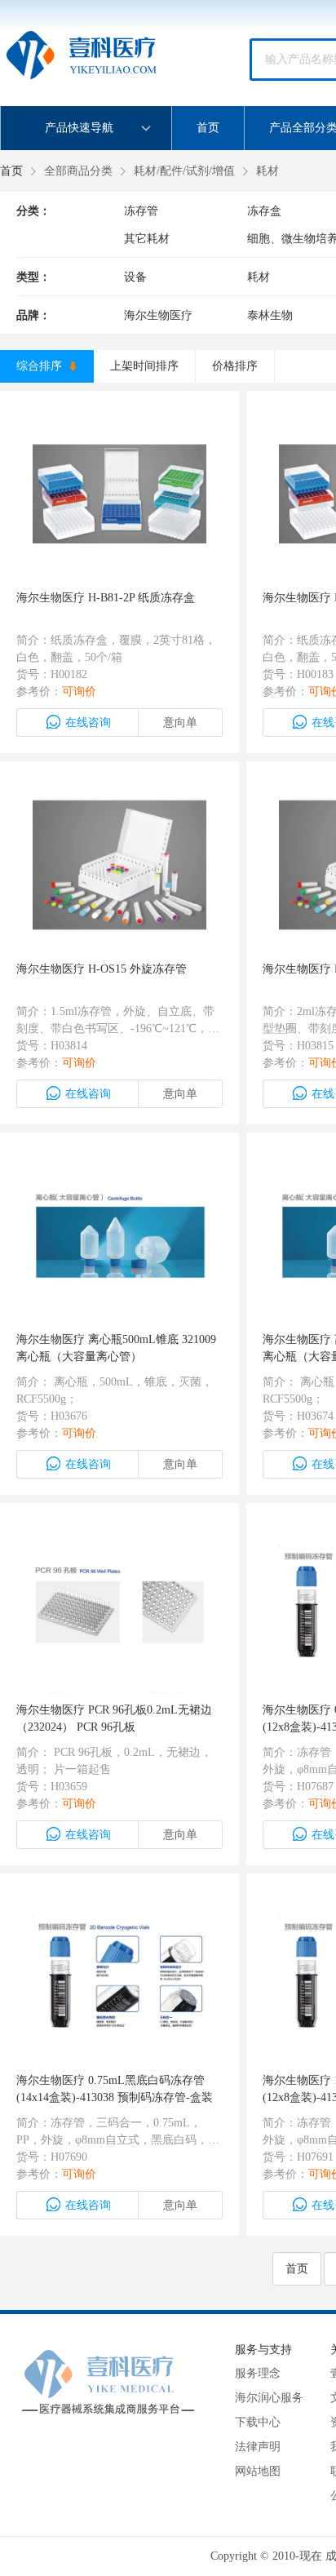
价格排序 (235, 366)
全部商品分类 (78, 171)
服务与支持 (263, 2350)
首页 (208, 128)
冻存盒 (264, 211)
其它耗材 (147, 239)
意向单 (180, 723)
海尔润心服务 (269, 2398)
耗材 (267, 171)
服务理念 (258, 2373)
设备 (135, 277)
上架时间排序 (144, 366)
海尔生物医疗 (158, 315)
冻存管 (141, 211)
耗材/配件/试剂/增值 (184, 171)
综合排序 (41, 366)
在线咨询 (88, 723)
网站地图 (258, 2471)
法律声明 (258, 2447)
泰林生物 (270, 315)
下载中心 (258, 2422)
